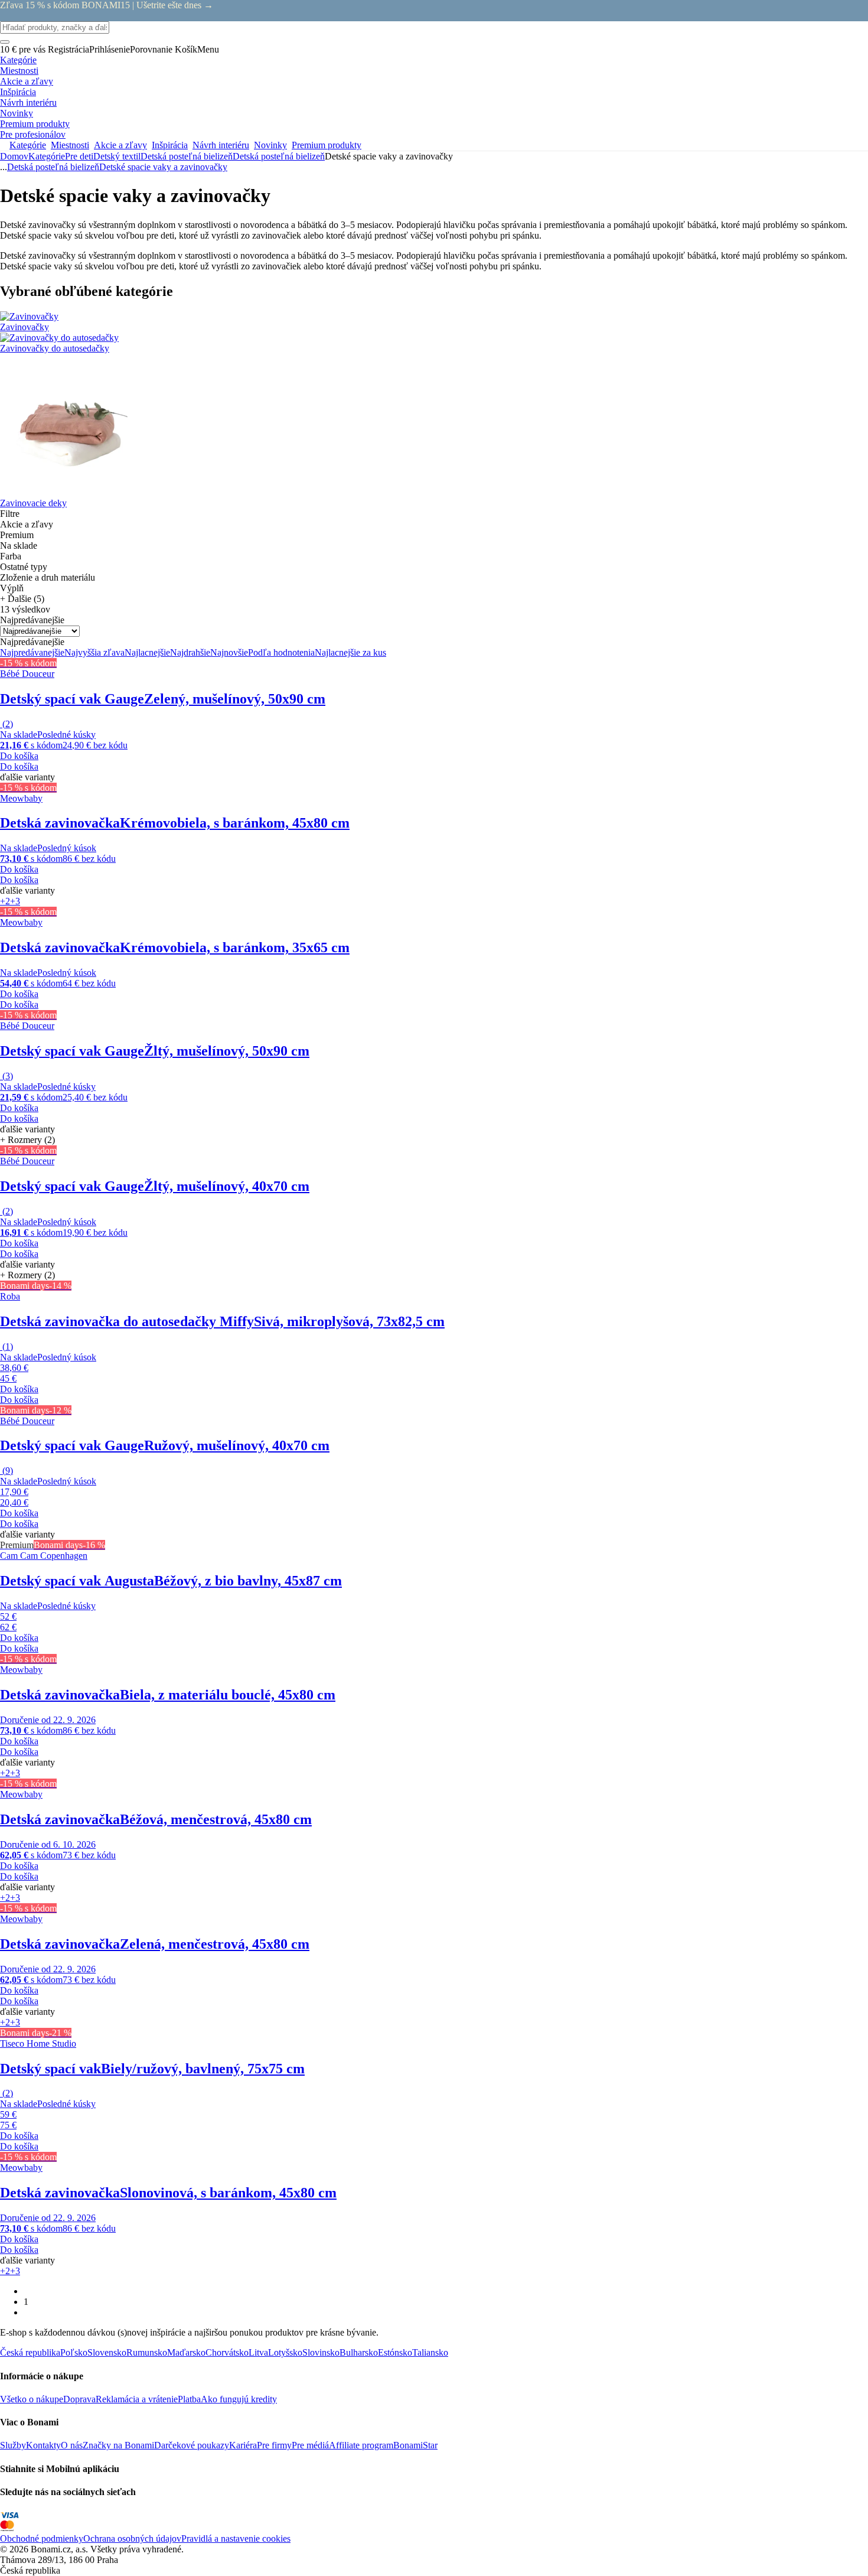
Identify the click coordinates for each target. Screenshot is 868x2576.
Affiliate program (361, 2445)
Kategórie (47, 156)
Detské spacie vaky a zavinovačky (163, 167)
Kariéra (243, 2445)
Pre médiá (310, 2445)
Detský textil (117, 156)
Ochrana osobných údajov (132, 2538)
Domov (14, 156)
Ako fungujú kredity (239, 2399)
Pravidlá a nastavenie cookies (236, 2538)
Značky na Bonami (118, 2445)
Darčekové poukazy (192, 2445)
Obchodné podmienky (42, 2538)
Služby (13, 2445)
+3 (15, 901)
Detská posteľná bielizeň (279, 156)
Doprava (79, 2399)
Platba (189, 2399)
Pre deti (79, 156)
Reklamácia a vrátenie (137, 2399)
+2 (5, 901)
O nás (72, 2445)
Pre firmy (274, 2445)
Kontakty (43, 2445)
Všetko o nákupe (32, 2399)
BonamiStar (415, 2445)
